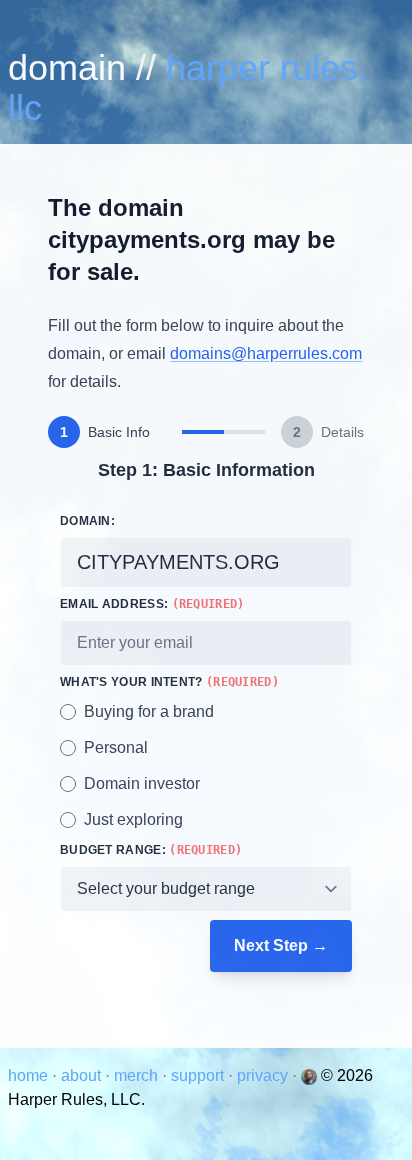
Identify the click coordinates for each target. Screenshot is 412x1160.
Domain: (87, 521)
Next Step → (281, 945)
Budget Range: (151, 850)
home (30, 1075)
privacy (264, 1075)
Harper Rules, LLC (188, 87)
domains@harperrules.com (266, 353)
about (83, 1075)
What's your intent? (169, 682)
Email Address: (152, 604)
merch (138, 1075)
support (199, 1075)
